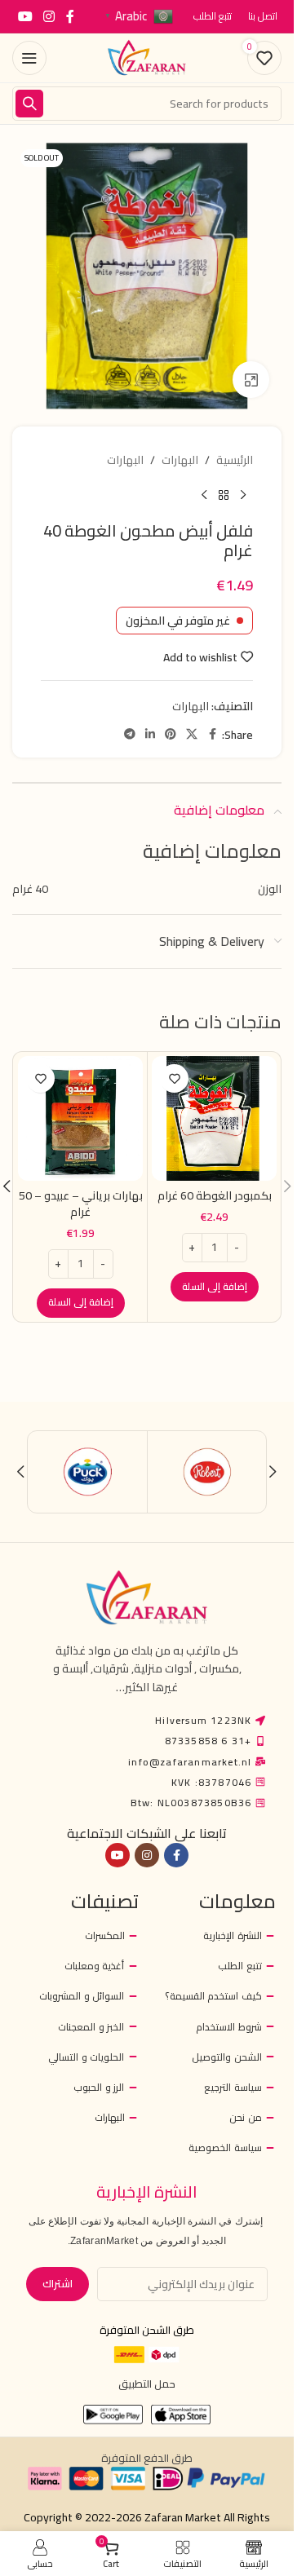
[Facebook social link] (70, 16)
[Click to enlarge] (251, 380)
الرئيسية (235, 460)
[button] (215, 1287)
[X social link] (192, 734)
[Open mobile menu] (29, 58)
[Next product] (204, 495)
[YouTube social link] (25, 16)
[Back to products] (224, 495)
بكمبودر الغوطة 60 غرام (215, 1195)
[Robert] (207, 1472)
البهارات (180, 460)
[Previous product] (243, 495)
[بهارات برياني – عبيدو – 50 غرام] (80, 1118)
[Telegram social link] (130, 734)
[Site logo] (147, 57)
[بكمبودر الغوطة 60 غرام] (214, 1118)
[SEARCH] (29, 104)
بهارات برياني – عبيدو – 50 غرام (81, 1204)
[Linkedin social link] (150, 734)
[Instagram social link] (49, 16)
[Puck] (88, 1472)
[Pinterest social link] (171, 734)
